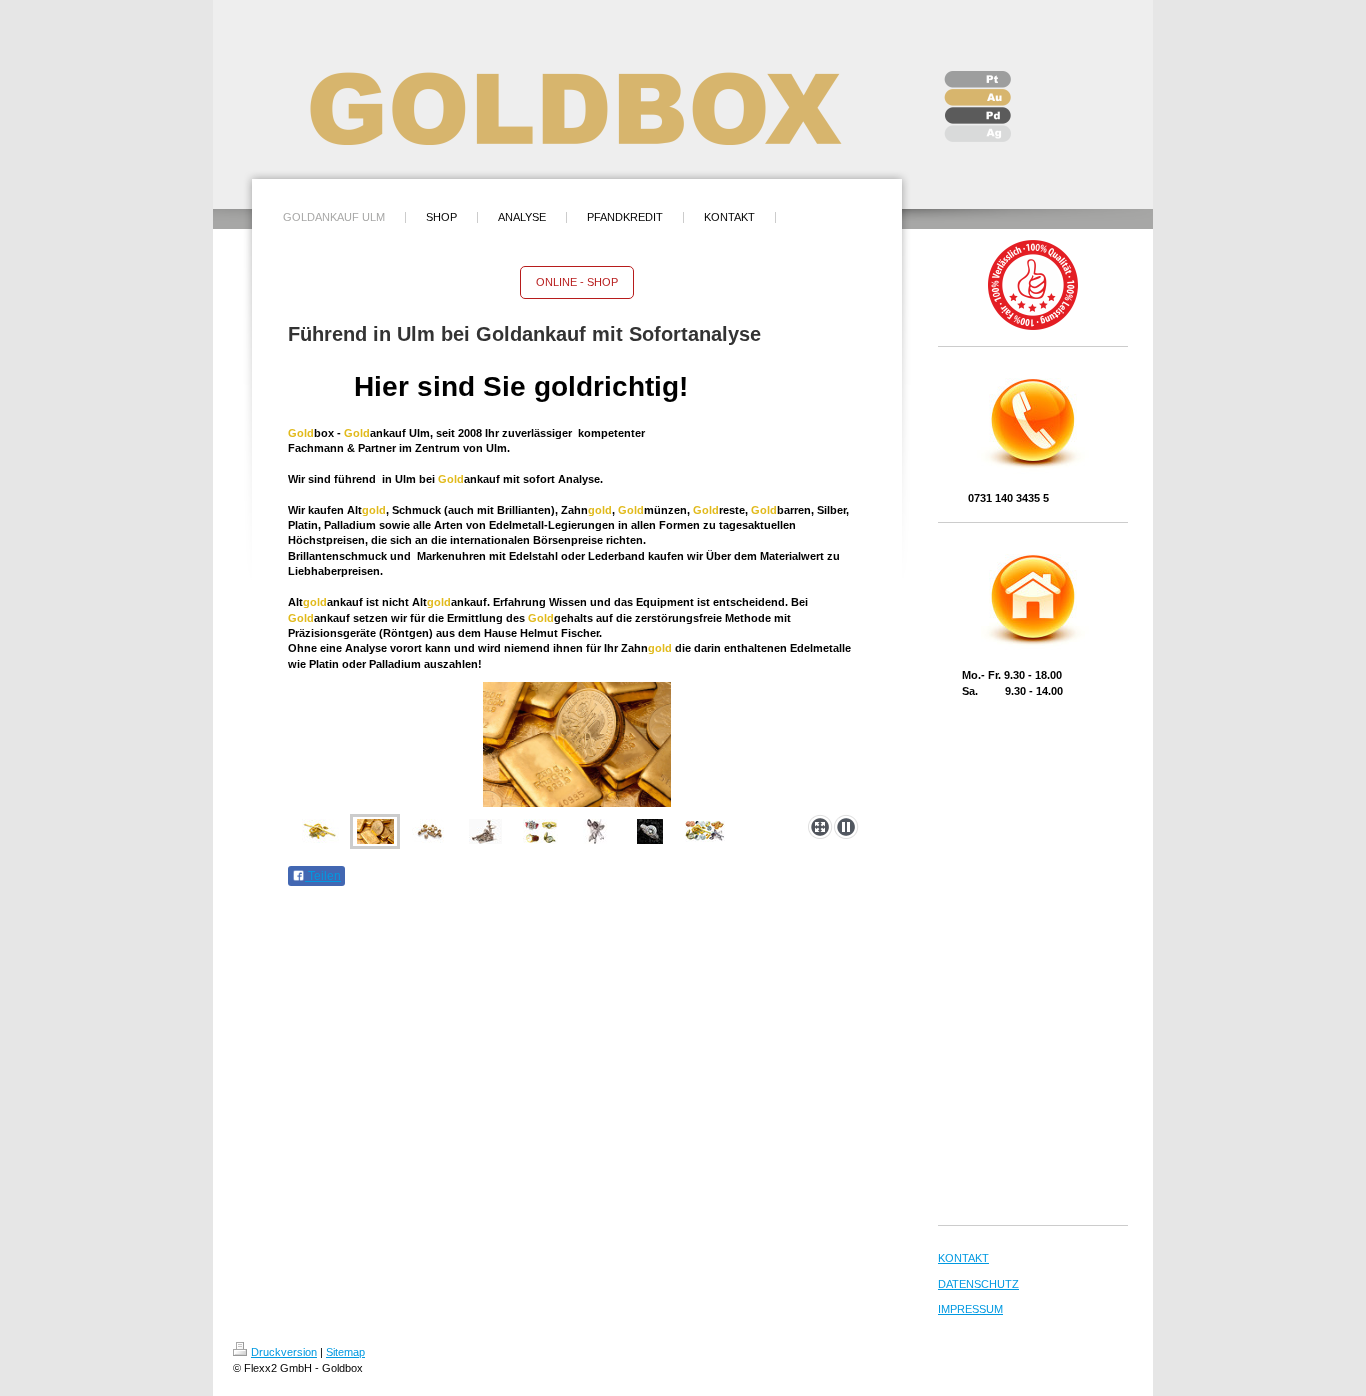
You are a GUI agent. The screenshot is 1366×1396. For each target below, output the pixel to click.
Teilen (323, 876)
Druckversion (284, 1352)
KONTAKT (963, 1258)
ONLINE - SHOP (577, 282)
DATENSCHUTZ (978, 1284)
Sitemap (345, 1352)
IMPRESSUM (970, 1309)
